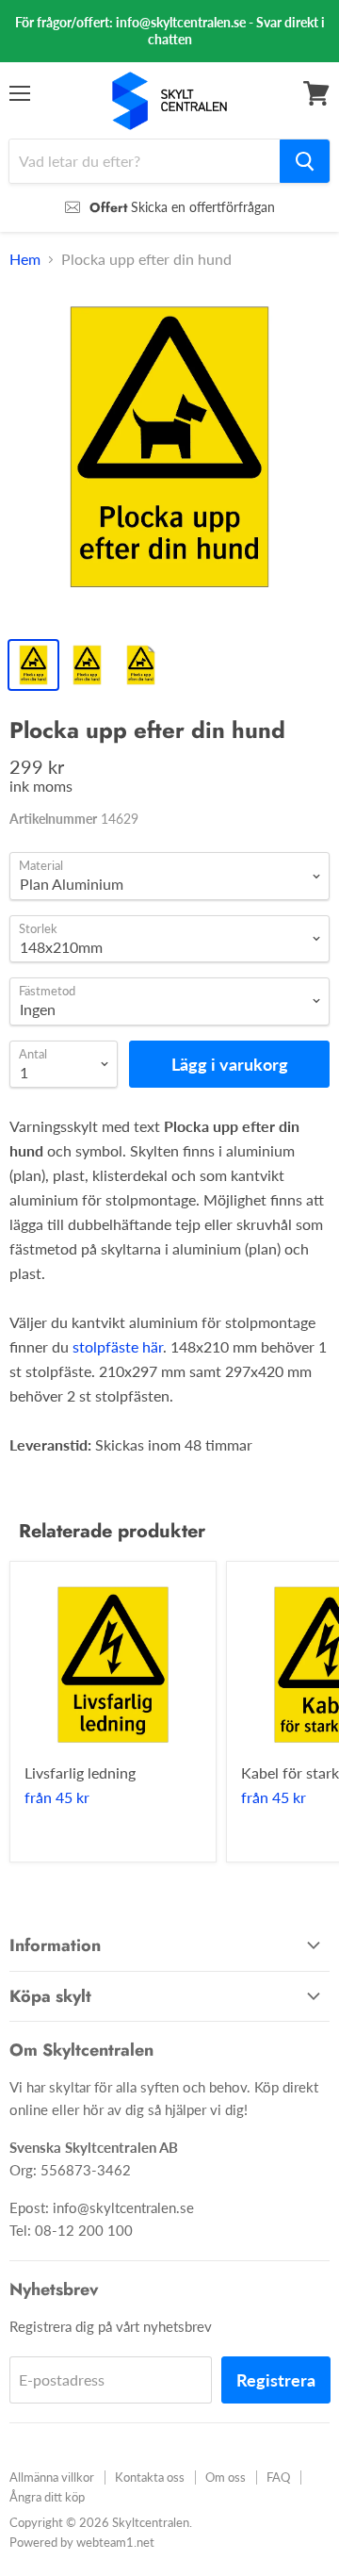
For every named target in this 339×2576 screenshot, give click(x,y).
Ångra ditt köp (47, 2497)
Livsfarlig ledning (80, 1772)
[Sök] (305, 161)
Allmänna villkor (52, 2477)
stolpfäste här (118, 1346)
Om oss (226, 2477)
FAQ (278, 2477)
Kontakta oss (150, 2477)
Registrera (276, 2380)
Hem (25, 259)
